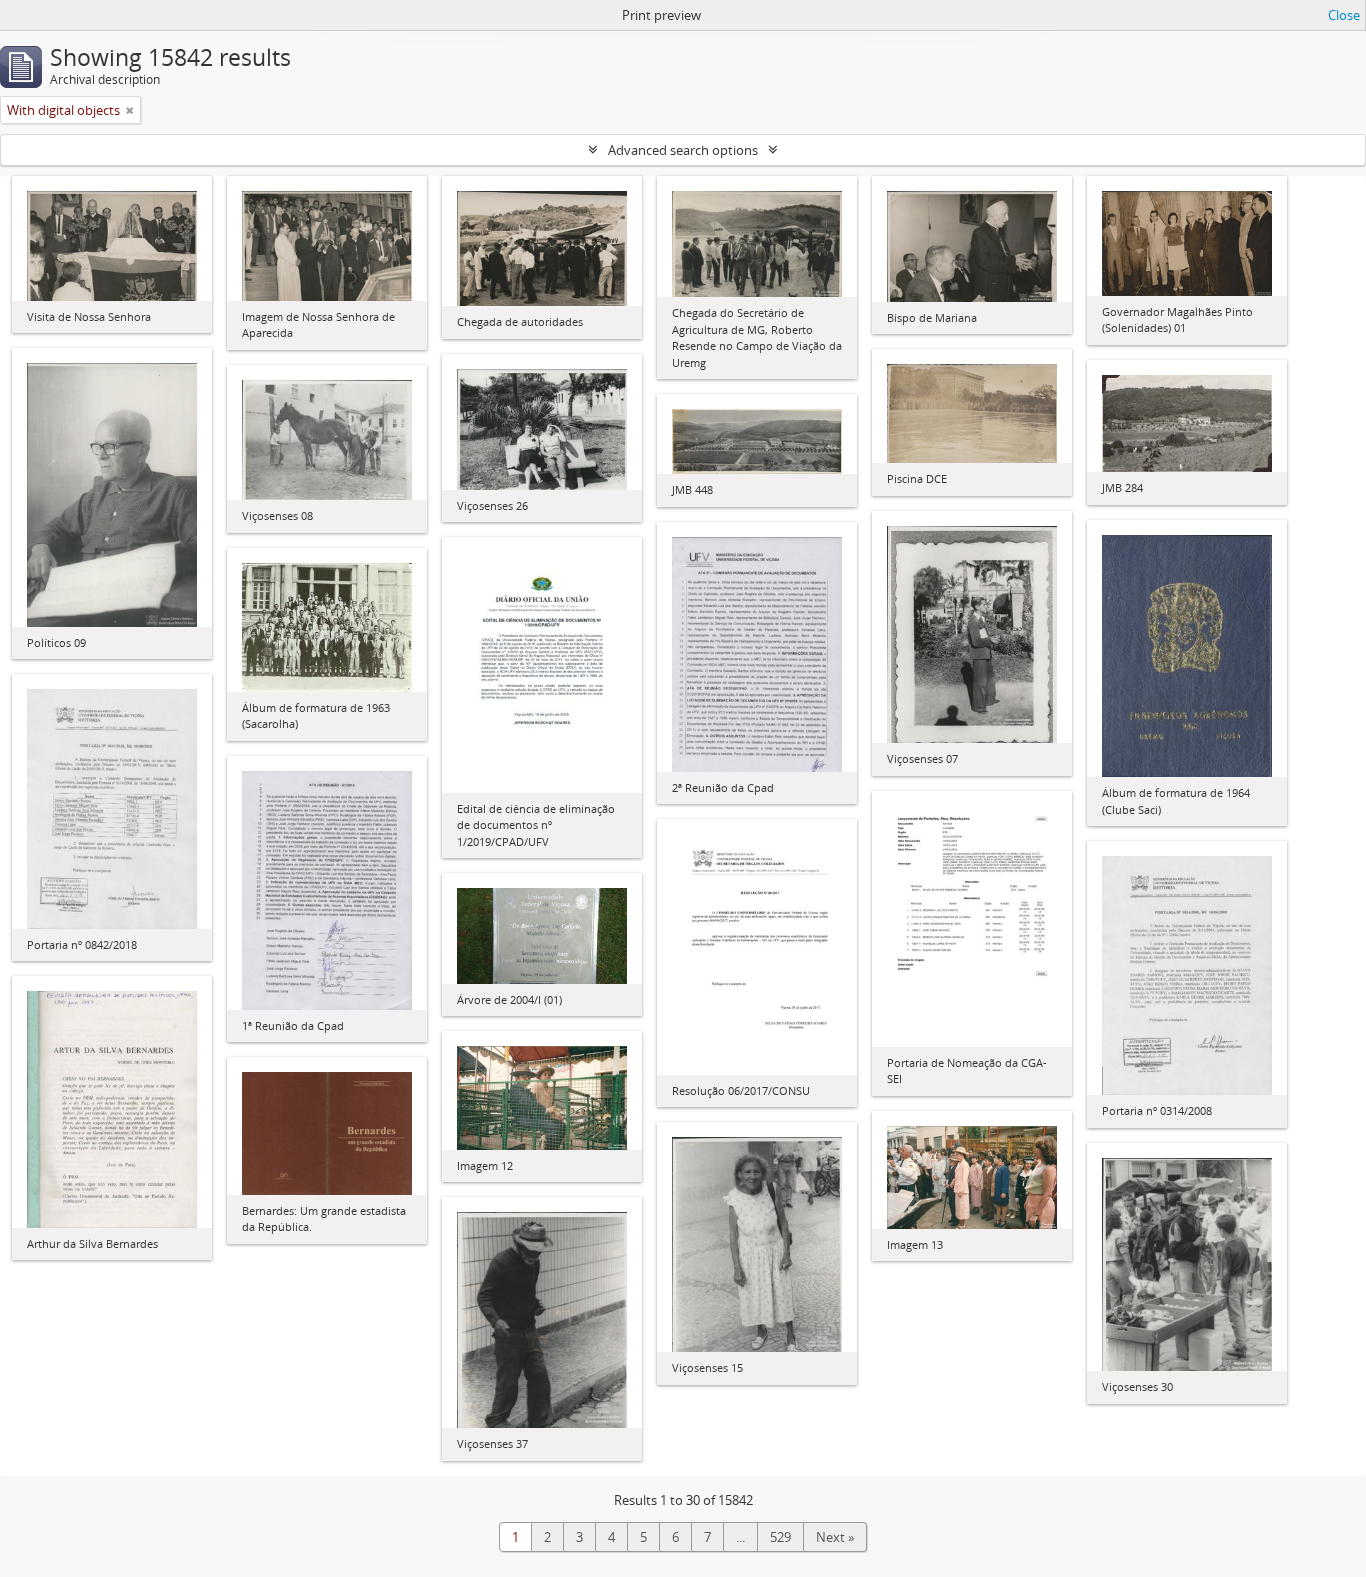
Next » (835, 1537)
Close (1344, 15)
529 (780, 1537)
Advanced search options (683, 150)
